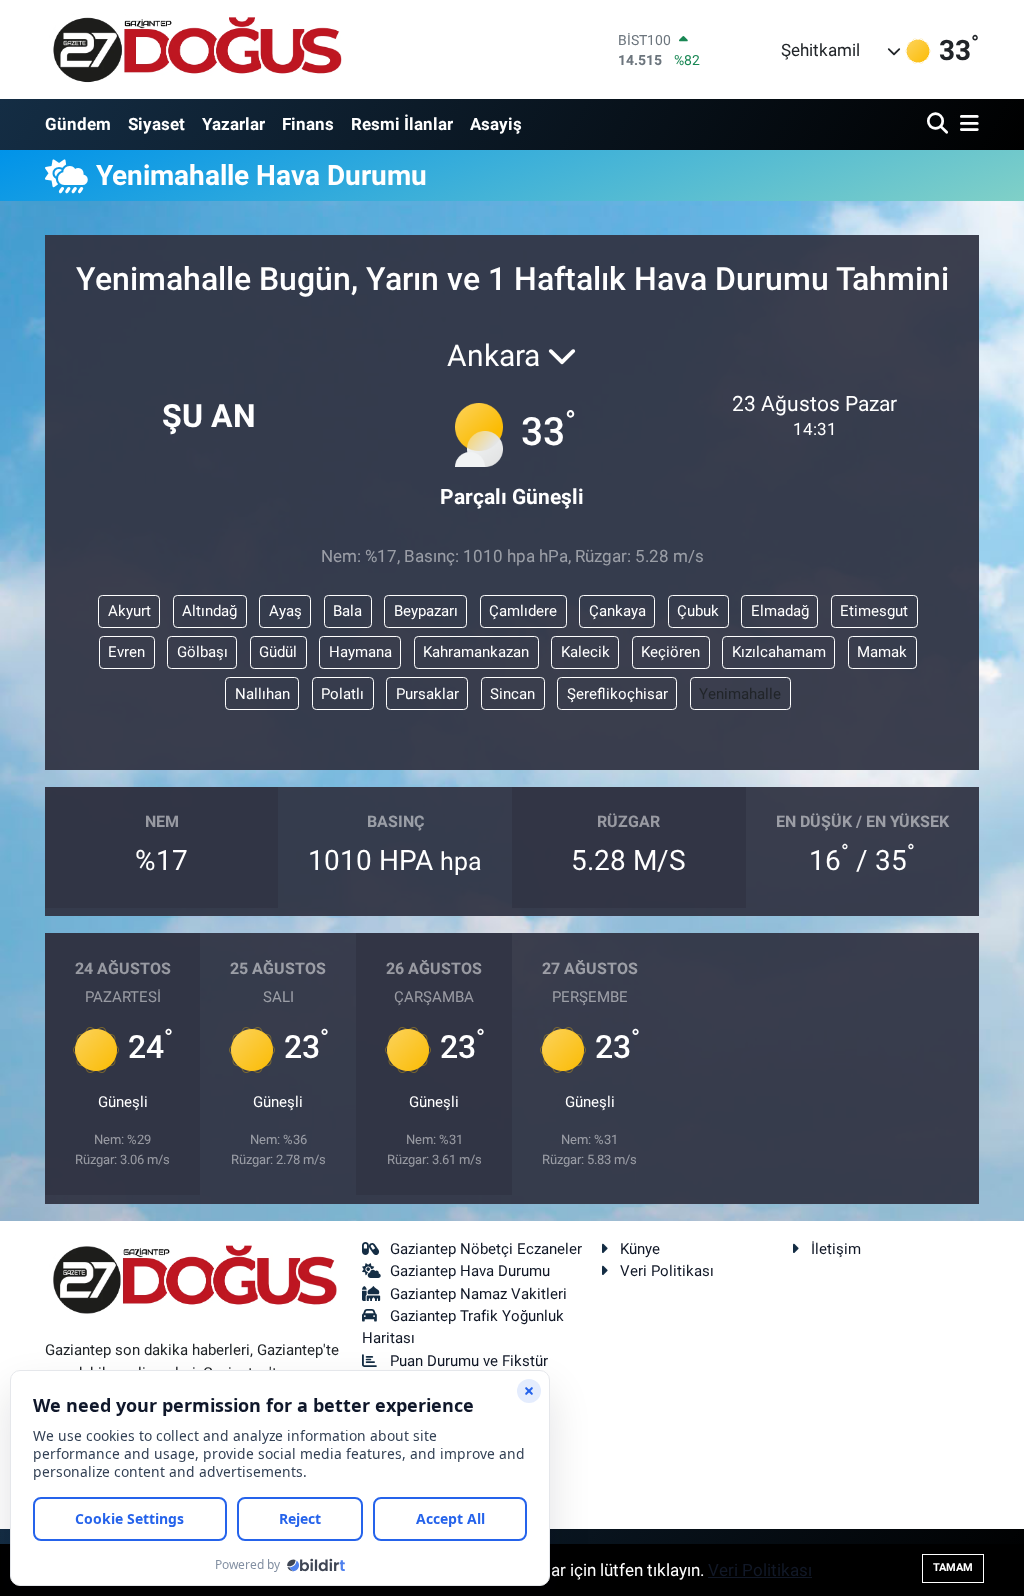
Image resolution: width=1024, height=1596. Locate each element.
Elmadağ (780, 611)
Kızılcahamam (779, 652)
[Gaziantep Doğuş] (197, 49)
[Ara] (939, 124)
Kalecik (585, 652)
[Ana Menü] (966, 124)
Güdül (278, 652)
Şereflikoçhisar (617, 694)
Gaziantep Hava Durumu (470, 1271)
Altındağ (209, 611)
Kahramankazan (476, 652)
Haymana (360, 652)
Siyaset (156, 124)
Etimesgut (874, 611)
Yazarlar (233, 124)
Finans (308, 124)
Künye (640, 1249)
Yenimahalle (740, 694)
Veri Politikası (667, 1271)
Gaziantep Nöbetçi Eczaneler (486, 1249)
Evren (126, 652)
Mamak (882, 652)
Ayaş (285, 611)
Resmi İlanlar (402, 124)
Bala (347, 611)
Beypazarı (426, 611)
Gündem (78, 124)
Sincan (512, 694)
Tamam (953, 1567)
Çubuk (698, 611)
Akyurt (129, 611)
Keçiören (670, 652)
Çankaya (617, 611)
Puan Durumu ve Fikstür (469, 1361)
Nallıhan (262, 694)
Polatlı (342, 694)
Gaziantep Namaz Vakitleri (478, 1294)
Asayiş (496, 124)
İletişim (836, 1249)
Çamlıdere (523, 611)
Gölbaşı (202, 652)
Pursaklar (427, 694)
